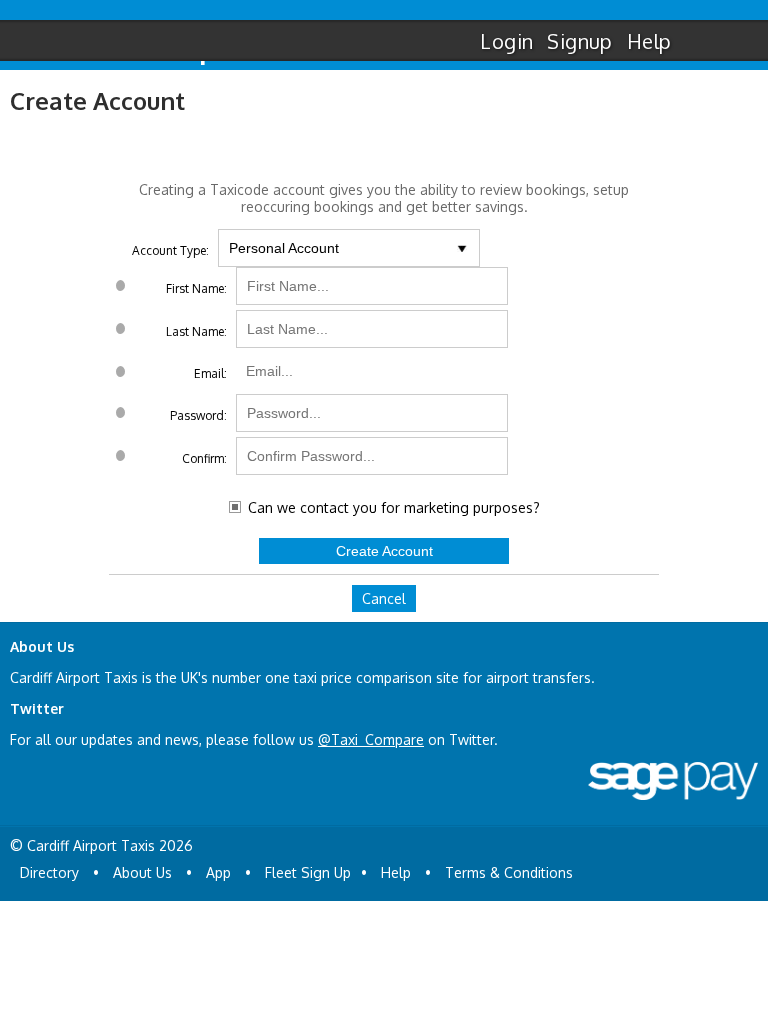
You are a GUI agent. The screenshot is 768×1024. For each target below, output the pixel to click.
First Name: (196, 288)
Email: (210, 373)
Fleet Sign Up (308, 872)
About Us (142, 872)
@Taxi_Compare (371, 739)
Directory (49, 872)
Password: (198, 415)
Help (649, 41)
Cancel (384, 598)
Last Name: (196, 331)
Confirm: (204, 458)
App (218, 872)
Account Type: (170, 250)
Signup (579, 41)
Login (506, 41)
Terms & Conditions (509, 872)
